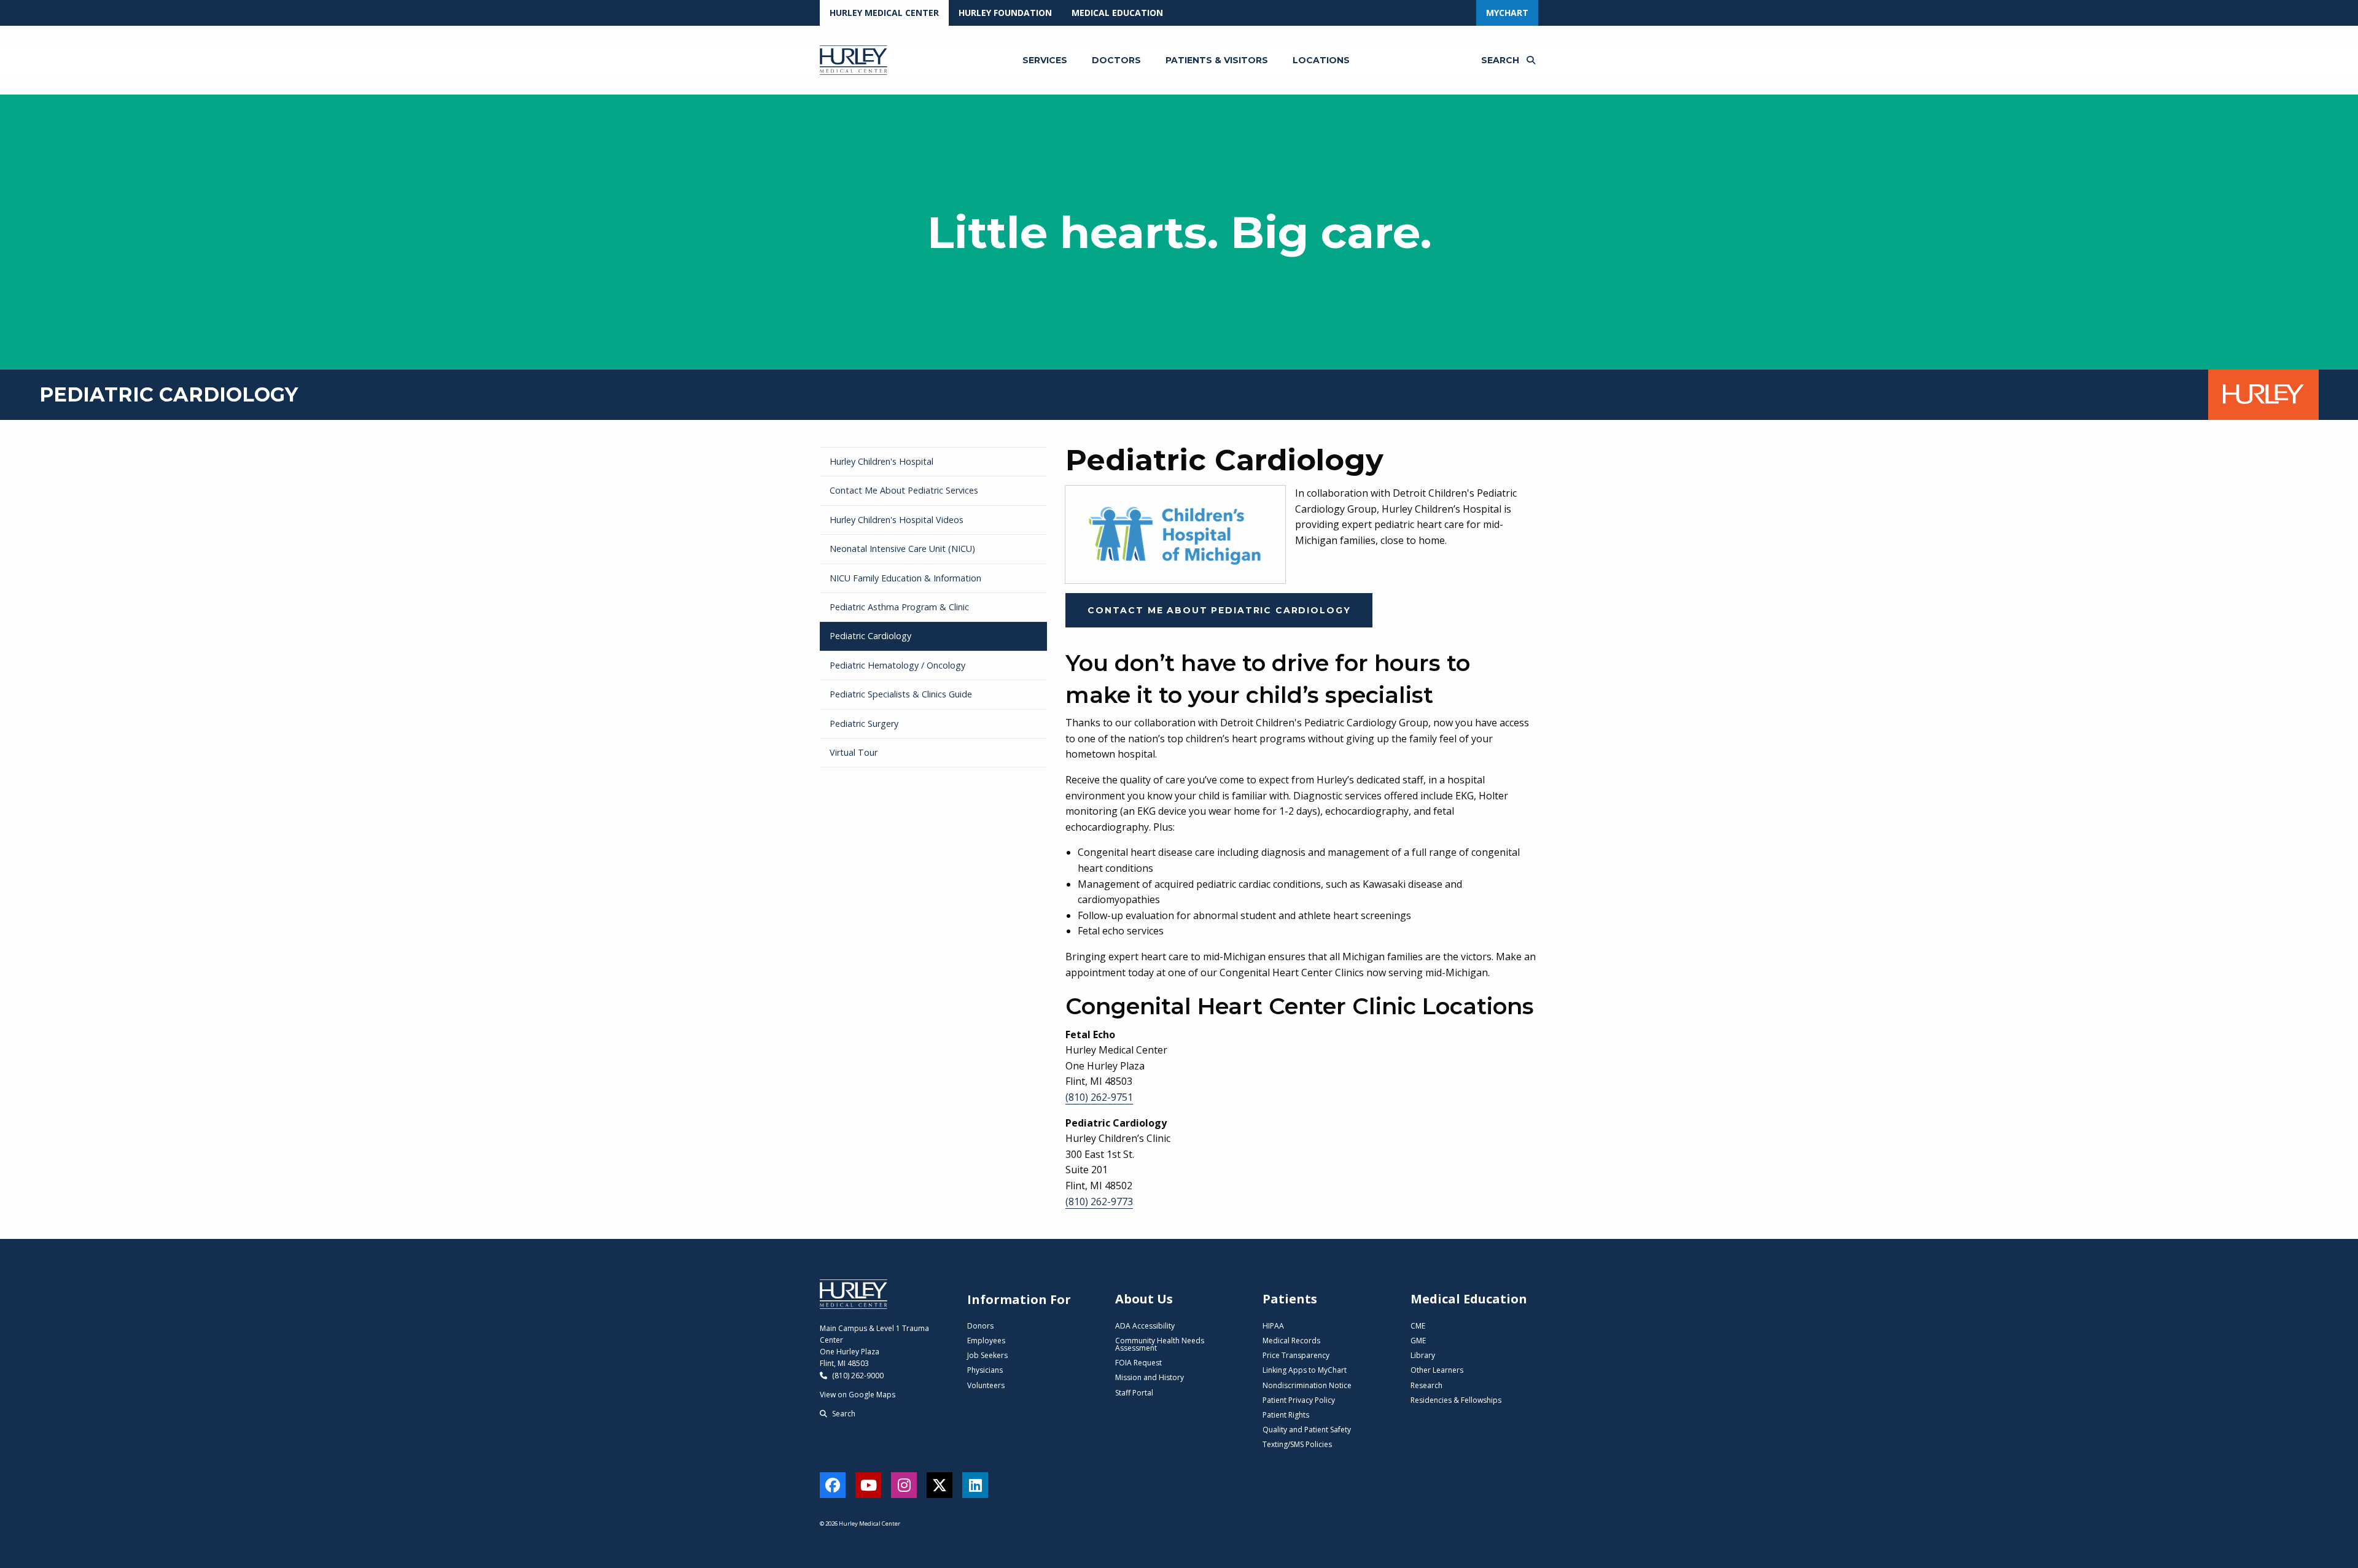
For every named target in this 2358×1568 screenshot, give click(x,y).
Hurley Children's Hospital (881, 461)
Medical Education (1117, 13)
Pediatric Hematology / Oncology (897, 665)
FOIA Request (1138, 1363)
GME (1418, 1341)
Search (843, 1414)
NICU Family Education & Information (905, 578)
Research (1426, 1385)
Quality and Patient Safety (1307, 1430)
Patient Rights (1286, 1415)
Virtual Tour (854, 752)
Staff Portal (1134, 1393)
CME (1418, 1326)
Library (1423, 1355)
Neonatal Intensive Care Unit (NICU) (902, 549)
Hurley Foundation (1005, 13)
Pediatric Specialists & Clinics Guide (901, 694)
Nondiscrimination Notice (1307, 1385)
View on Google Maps (858, 1395)
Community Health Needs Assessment (1160, 1344)
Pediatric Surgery (864, 724)
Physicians (985, 1370)
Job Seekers (987, 1355)
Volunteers (986, 1385)
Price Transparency (1296, 1355)
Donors (980, 1326)
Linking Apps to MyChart (1305, 1370)
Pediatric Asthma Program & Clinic (899, 607)
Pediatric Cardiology (870, 636)
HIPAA (1273, 1326)
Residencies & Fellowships (1456, 1400)
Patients (1290, 1299)
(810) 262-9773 (1099, 1201)
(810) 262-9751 (1099, 1097)
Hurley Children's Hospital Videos (897, 520)
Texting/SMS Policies (1297, 1444)
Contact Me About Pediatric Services (904, 490)
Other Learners (1437, 1370)
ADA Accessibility (1145, 1326)
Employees (986, 1341)
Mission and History (1150, 1377)
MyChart (1507, 13)
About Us (1144, 1299)
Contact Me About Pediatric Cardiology (1219, 610)
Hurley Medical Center (884, 13)
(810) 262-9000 (857, 1376)
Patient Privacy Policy (1299, 1400)
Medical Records (1291, 1341)
